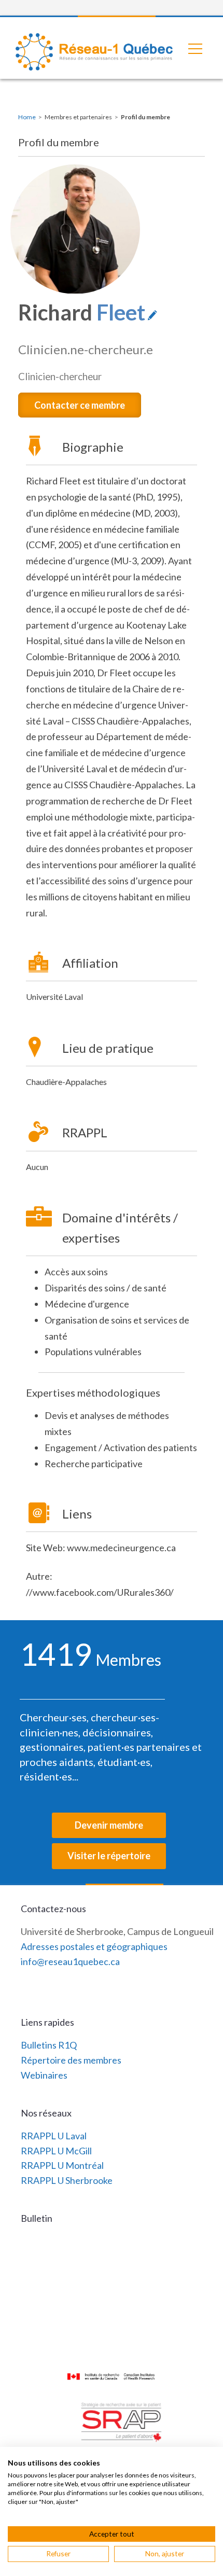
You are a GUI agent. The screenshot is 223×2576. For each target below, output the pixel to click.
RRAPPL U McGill (56, 2151)
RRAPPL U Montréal (62, 2165)
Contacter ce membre (80, 405)
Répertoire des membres (71, 2060)
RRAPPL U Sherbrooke (67, 2180)
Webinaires (44, 2075)
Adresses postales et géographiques (94, 1946)
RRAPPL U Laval (54, 2136)
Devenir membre (109, 1825)
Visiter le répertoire (109, 1856)
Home (27, 117)
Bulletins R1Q (49, 2045)
